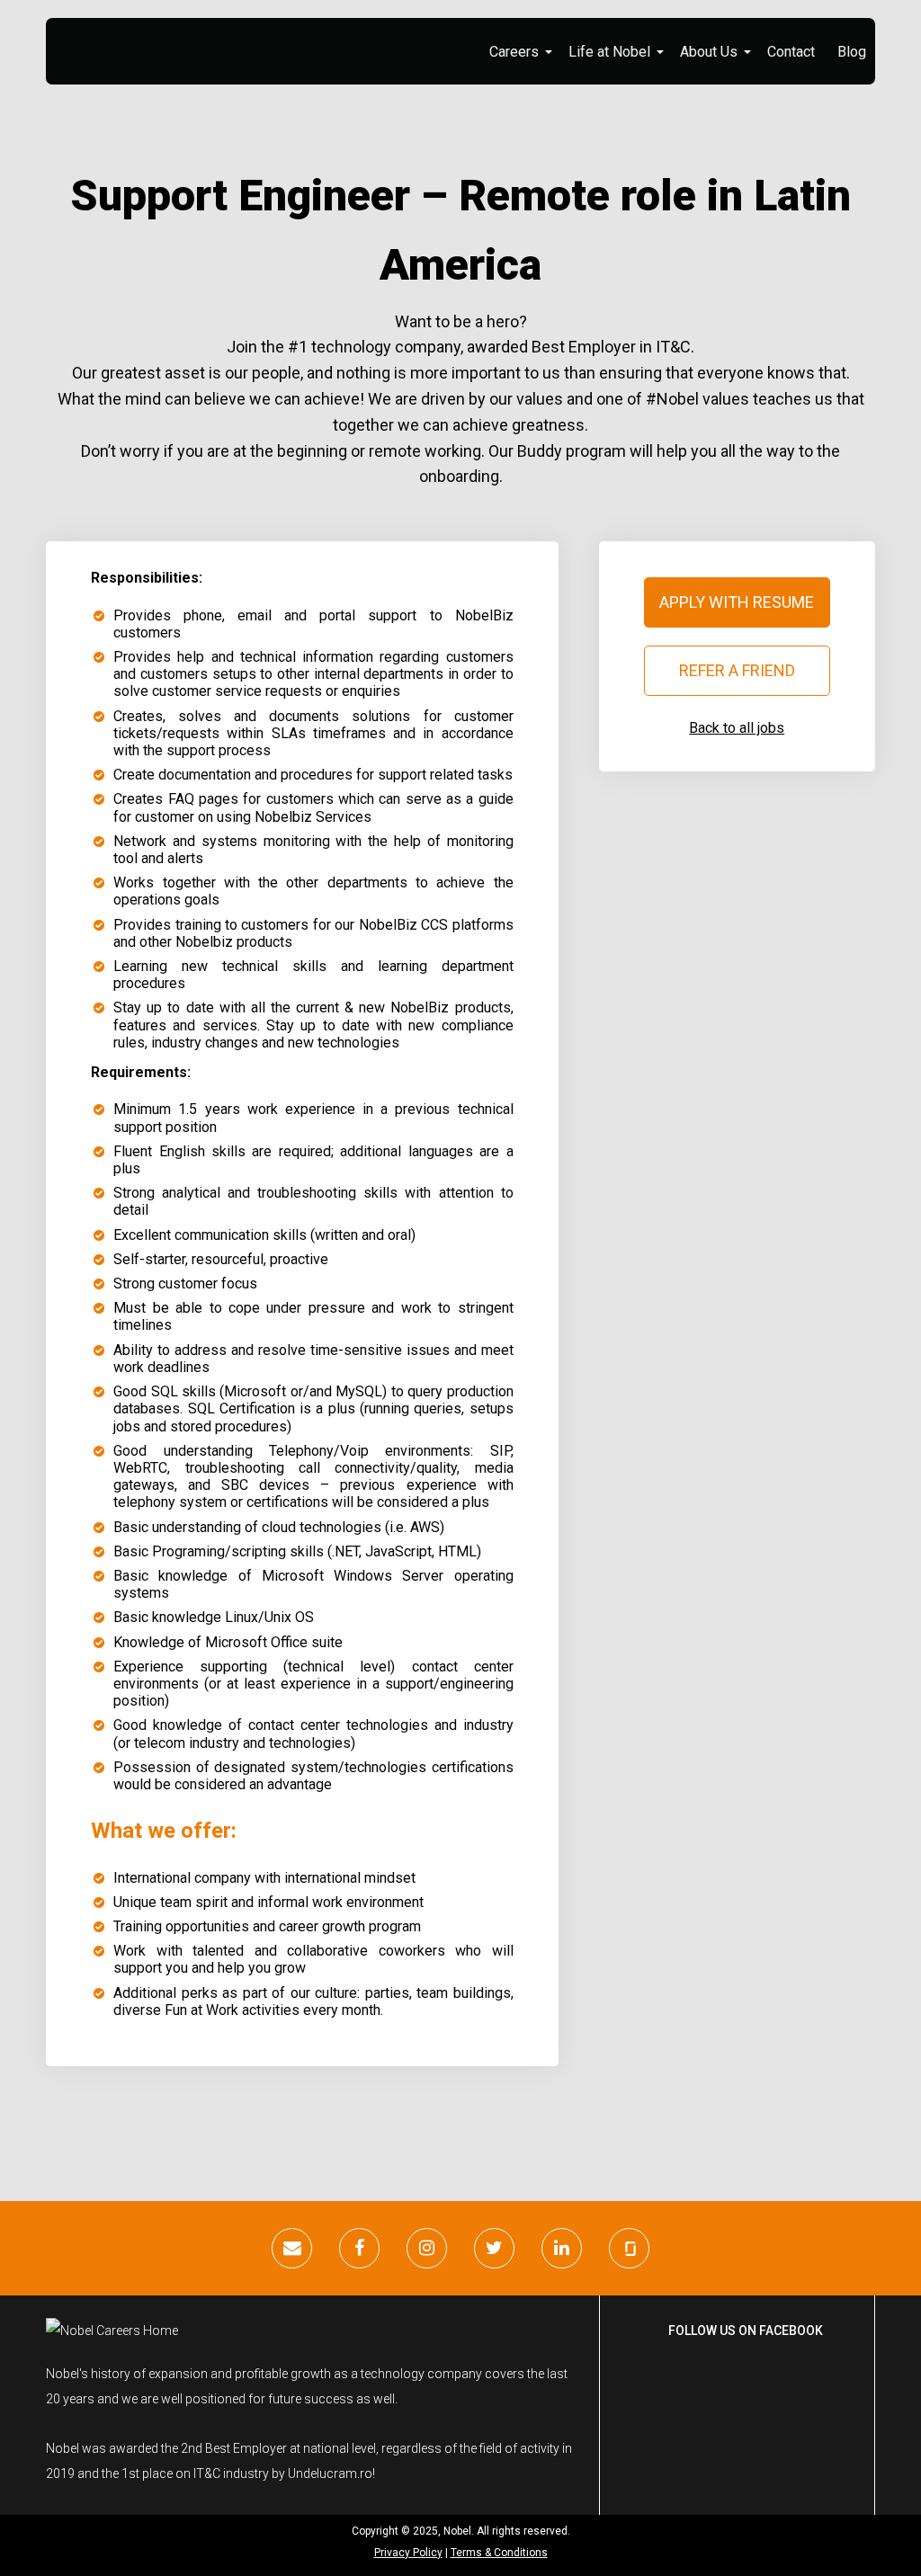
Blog (852, 52)
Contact (791, 52)
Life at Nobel (609, 52)
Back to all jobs (737, 728)
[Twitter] (494, 2248)
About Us (709, 52)
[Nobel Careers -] (156, 34)
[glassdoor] (629, 2248)
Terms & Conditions (499, 2553)
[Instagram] (427, 2248)
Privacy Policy (408, 2553)
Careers (514, 52)
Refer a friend (737, 670)
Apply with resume (737, 602)
